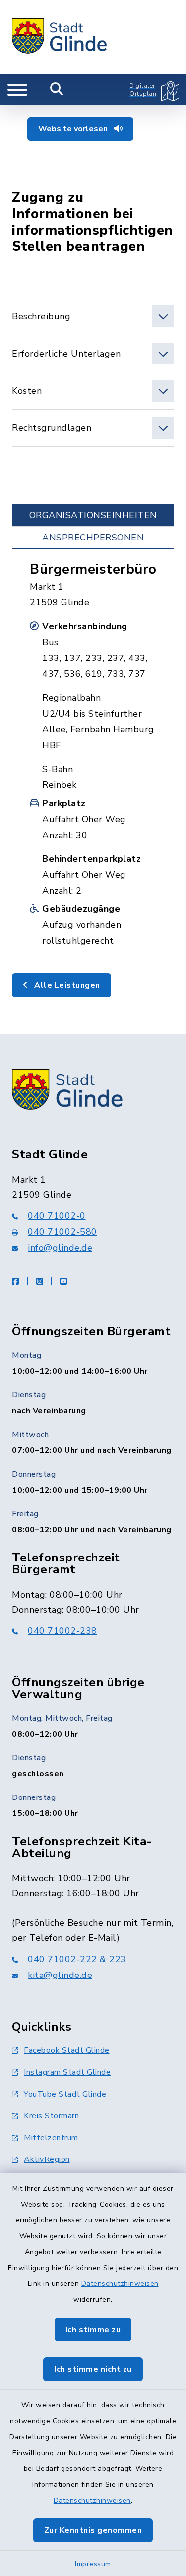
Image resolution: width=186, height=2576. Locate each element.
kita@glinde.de (60, 1975)
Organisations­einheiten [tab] (93, 515)
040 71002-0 (57, 1216)
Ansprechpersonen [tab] (93, 538)
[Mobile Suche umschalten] (57, 90)
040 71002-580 (62, 1232)
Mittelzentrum (51, 2138)
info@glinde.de (60, 1248)
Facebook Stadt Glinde (67, 2050)
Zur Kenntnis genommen (93, 2530)
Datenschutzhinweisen (120, 2284)
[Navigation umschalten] (17, 90)
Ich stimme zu (93, 2330)
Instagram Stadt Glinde (67, 2072)
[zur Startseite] (60, 37)
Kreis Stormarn (51, 2116)
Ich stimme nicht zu (93, 2369)
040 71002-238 (62, 1631)
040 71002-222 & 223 (77, 1959)
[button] (93, 316)
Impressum (93, 2564)
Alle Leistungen (66, 985)
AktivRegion (47, 2159)
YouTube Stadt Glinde (65, 2094)
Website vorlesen (74, 129)
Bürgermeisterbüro (93, 569)
